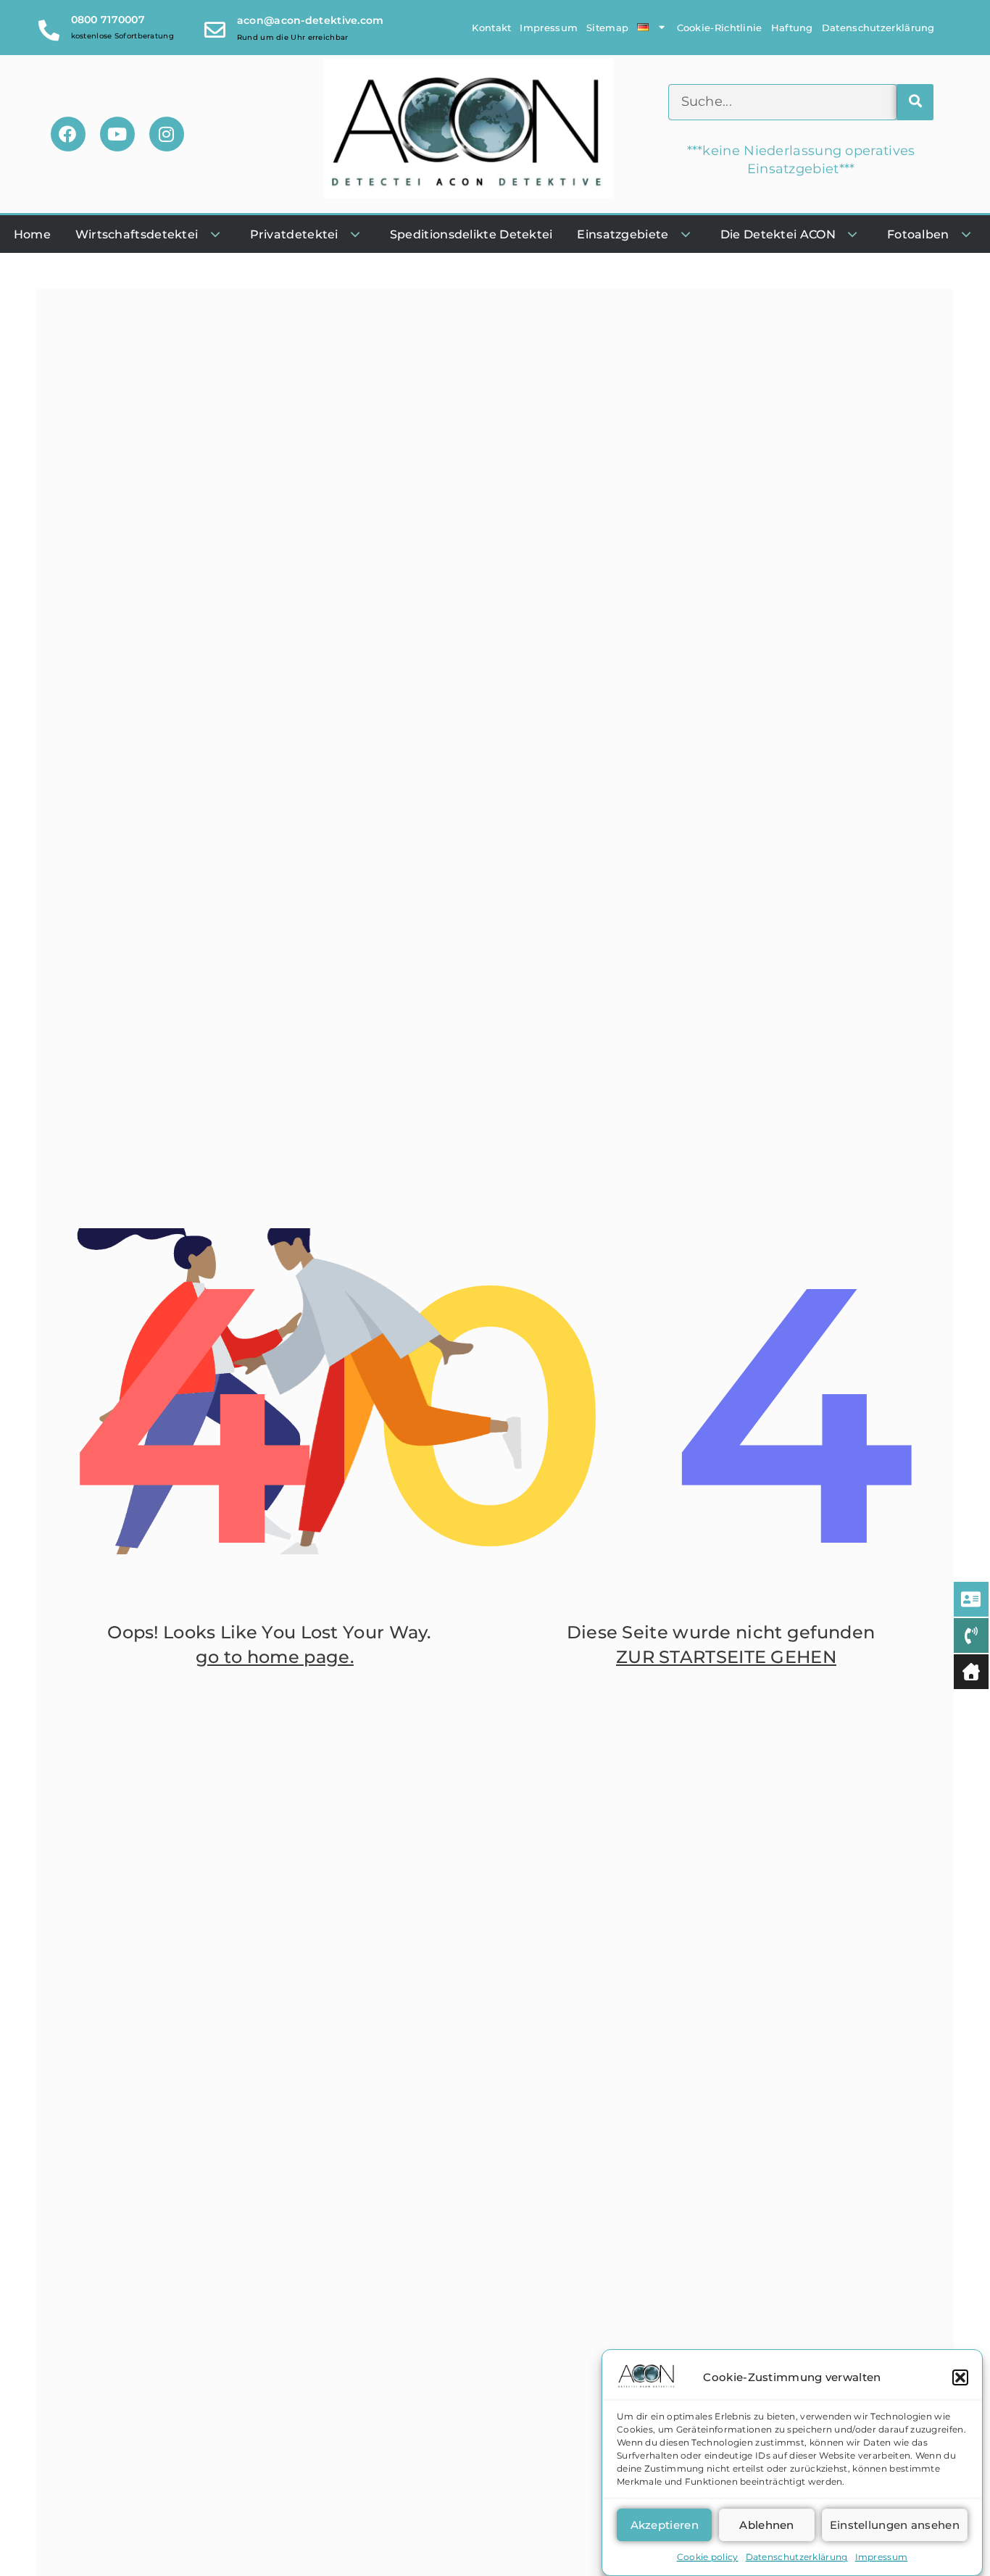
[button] (960, 2377)
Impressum (882, 2557)
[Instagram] (167, 134)
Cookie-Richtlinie (720, 28)
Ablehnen (766, 2525)
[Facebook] (68, 134)
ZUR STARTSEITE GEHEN (726, 1657)
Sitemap (607, 28)
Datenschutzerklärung (797, 2557)
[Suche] (915, 102)
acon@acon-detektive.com (311, 20)
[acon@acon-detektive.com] (215, 27)
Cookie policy (708, 2557)
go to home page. (275, 1657)
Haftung (792, 28)
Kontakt (491, 28)
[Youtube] (117, 134)
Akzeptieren (665, 2525)
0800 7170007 (108, 20)
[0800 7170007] (50, 27)
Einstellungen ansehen (895, 2525)
